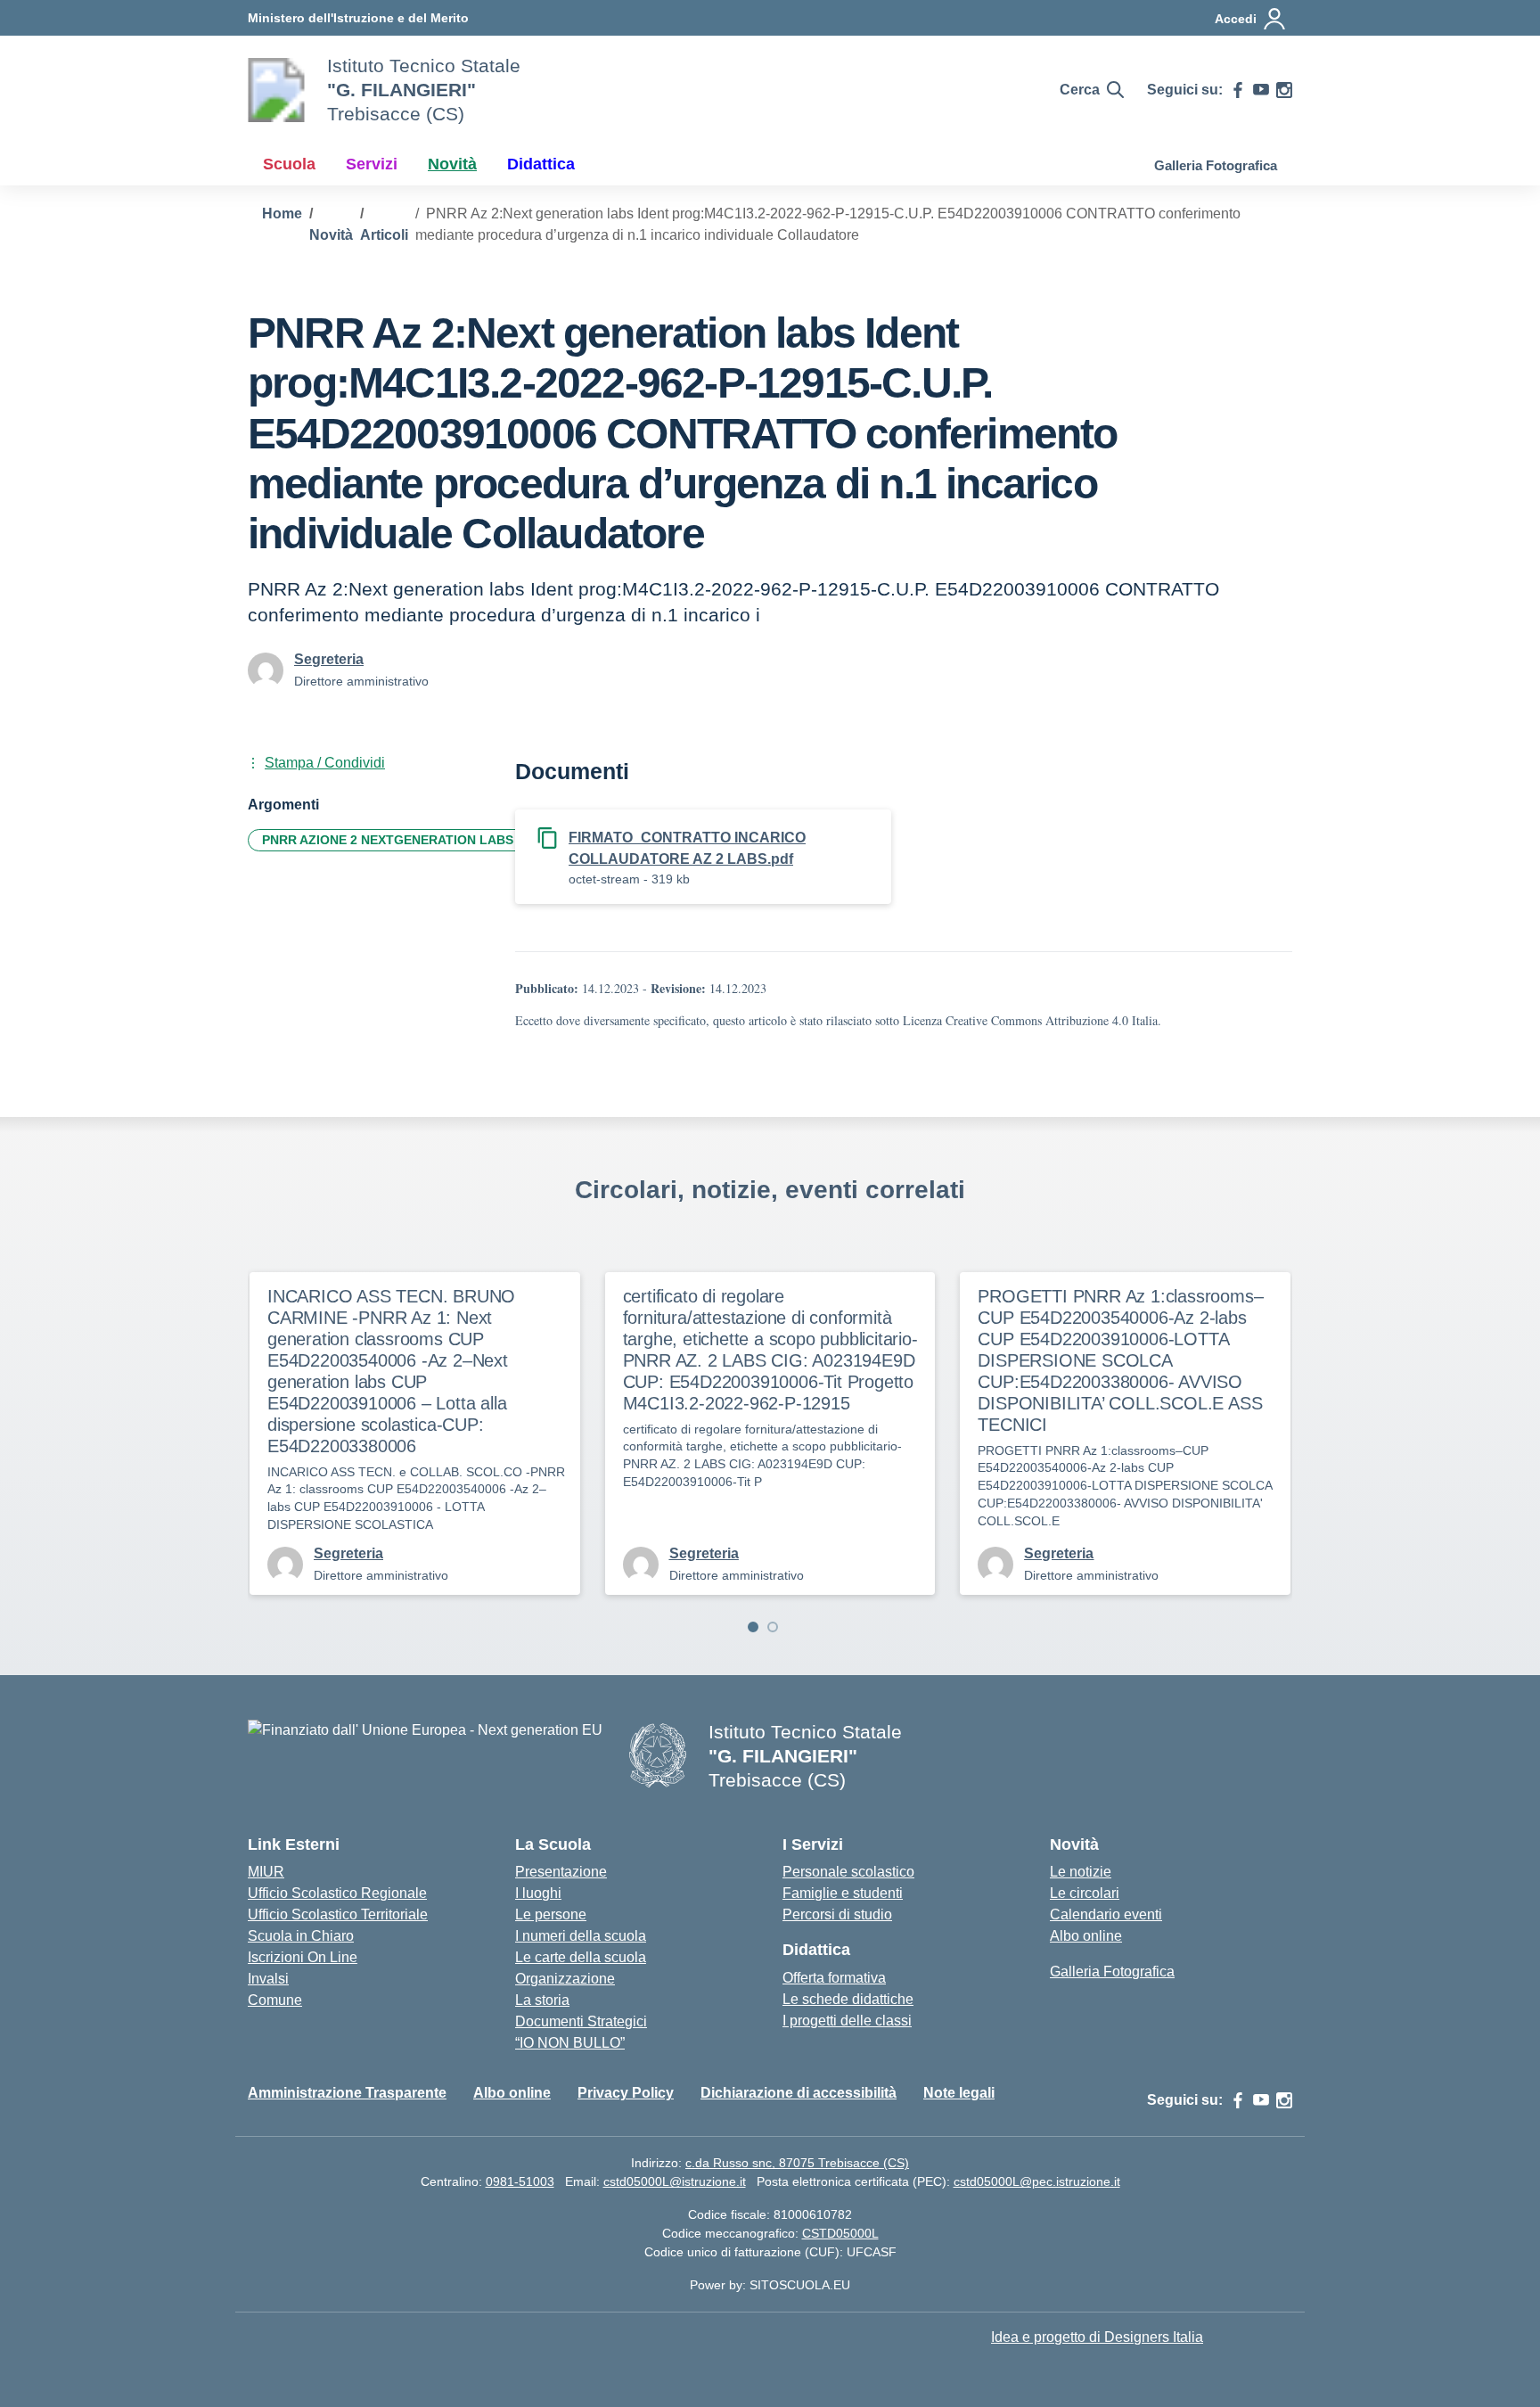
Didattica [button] (541, 164)
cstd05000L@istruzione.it (675, 2181)
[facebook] (1238, 90)
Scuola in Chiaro (301, 1936)
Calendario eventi (1106, 1914)
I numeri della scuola (581, 1936)
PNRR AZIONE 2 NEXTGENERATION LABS (388, 840)
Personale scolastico (848, 1872)
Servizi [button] (372, 164)
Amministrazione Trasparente (347, 2093)
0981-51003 (520, 2181)
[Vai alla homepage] (276, 90)
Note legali (959, 2093)
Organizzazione (565, 1979)
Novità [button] (452, 164)
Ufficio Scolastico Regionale (337, 1893)
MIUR (266, 1872)
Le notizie (1081, 1872)
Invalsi (268, 1979)
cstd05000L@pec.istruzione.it (1037, 2181)
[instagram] (1284, 90)
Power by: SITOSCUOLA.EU (770, 2285)
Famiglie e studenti (843, 1893)
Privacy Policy (626, 2093)
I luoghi (538, 1893)
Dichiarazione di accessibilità (799, 2093)
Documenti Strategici (581, 2021)
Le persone (551, 1914)
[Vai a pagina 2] (773, 1627)
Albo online (1086, 1936)
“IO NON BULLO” (570, 2043)
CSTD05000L (840, 2233)
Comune (275, 2000)
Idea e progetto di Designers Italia (1097, 2337)
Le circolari (1085, 1893)
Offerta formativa (834, 1978)
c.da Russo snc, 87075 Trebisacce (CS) (797, 2163)
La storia (542, 2000)
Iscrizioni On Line (303, 1957)
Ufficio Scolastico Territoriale (338, 1914)
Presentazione (561, 1872)
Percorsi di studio (837, 1914)
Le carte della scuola (581, 1957)
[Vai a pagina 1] (753, 1627)
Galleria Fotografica (1216, 165)
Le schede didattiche (848, 1999)
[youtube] (1261, 90)
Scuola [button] (289, 164)
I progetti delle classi (847, 2021)
